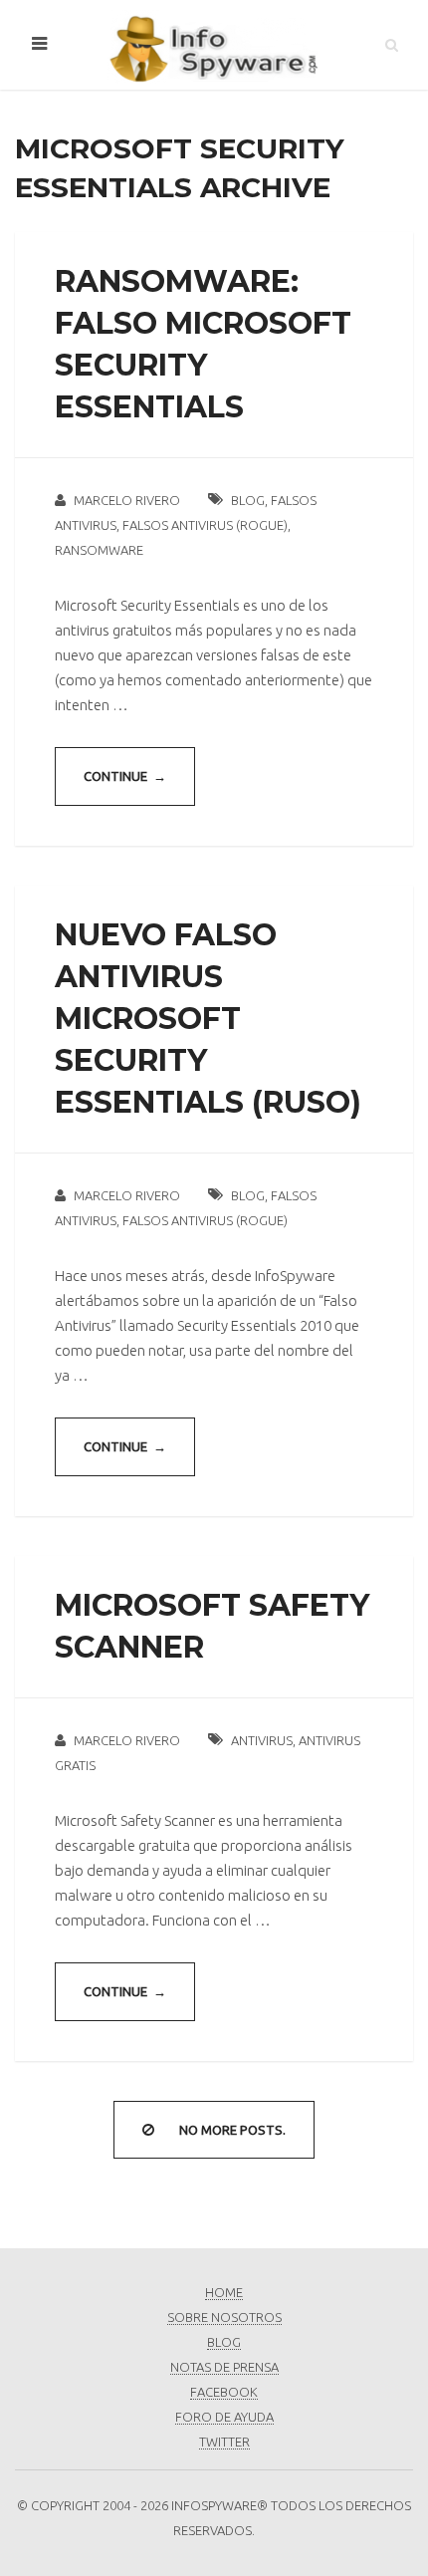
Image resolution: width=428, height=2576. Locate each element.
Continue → (125, 776)
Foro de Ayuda (224, 2417)
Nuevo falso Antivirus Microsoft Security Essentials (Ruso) (208, 1019)
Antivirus (262, 1740)
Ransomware (99, 550)
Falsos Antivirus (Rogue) (205, 525)
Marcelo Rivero (127, 500)
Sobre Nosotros (224, 2317)
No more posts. (232, 2130)
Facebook (224, 2392)
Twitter (224, 2442)
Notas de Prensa (224, 2367)
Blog (248, 500)
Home (224, 2292)
